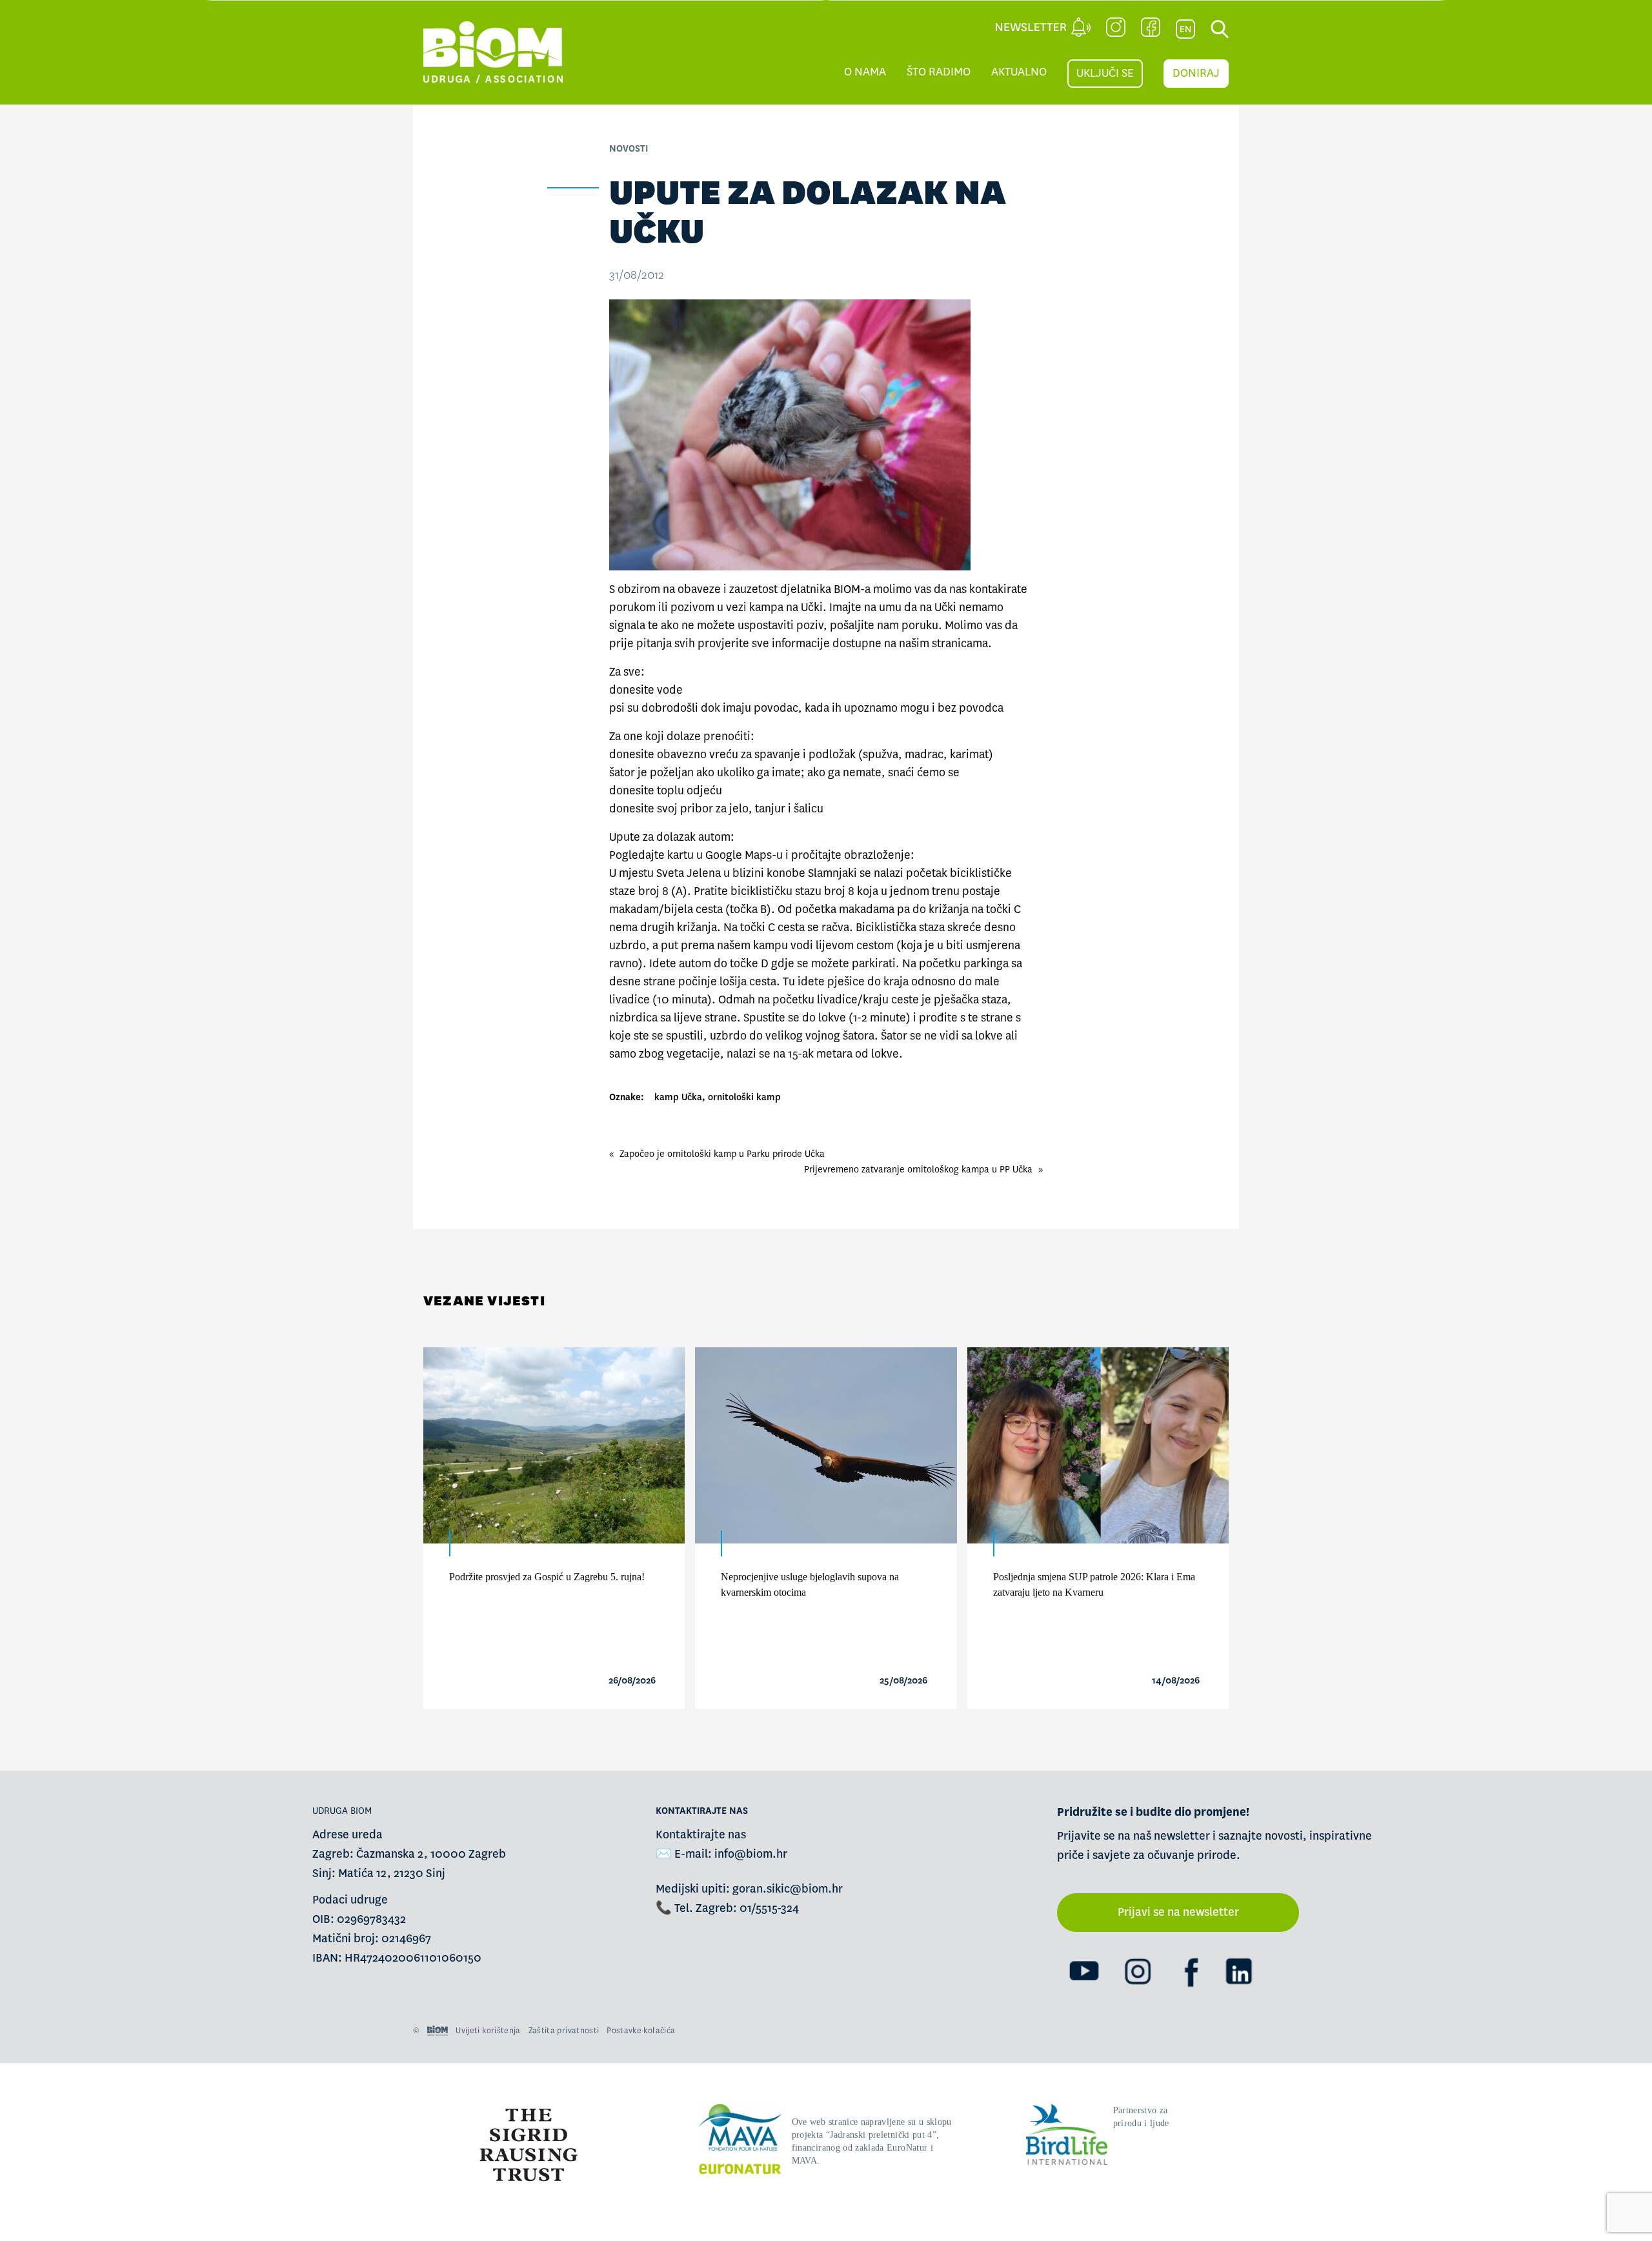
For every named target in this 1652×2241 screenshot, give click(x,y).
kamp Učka (678, 1097)
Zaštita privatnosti (564, 2031)
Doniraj (1196, 73)
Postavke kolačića (641, 2031)
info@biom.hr (751, 1854)
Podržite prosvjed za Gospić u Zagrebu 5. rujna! (547, 1577)
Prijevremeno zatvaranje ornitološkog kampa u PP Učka (918, 1169)
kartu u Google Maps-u (725, 855)
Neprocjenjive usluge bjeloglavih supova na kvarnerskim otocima (810, 1584)
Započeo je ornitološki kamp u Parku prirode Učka (722, 1154)
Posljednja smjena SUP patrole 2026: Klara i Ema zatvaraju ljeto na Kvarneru (1094, 1584)
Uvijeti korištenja (488, 2031)
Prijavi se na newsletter (1178, 1912)
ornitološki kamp (744, 1097)
